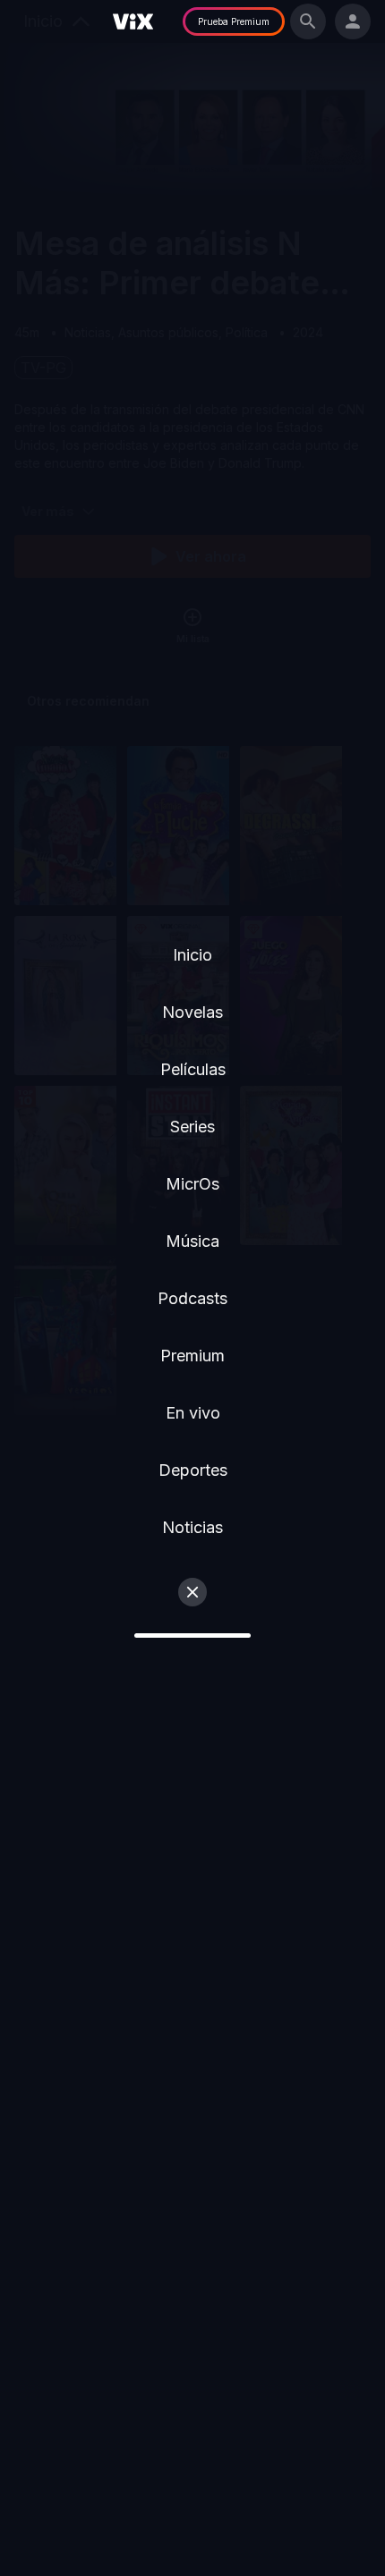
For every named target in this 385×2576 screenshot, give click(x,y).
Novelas (192, 1012)
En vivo (193, 1413)
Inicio (192, 955)
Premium (192, 1356)
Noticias (192, 1527)
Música (192, 1241)
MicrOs (192, 1184)
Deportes (193, 1470)
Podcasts (192, 1298)
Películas (193, 1069)
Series (192, 1127)
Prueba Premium (234, 21)
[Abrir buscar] (308, 21)
